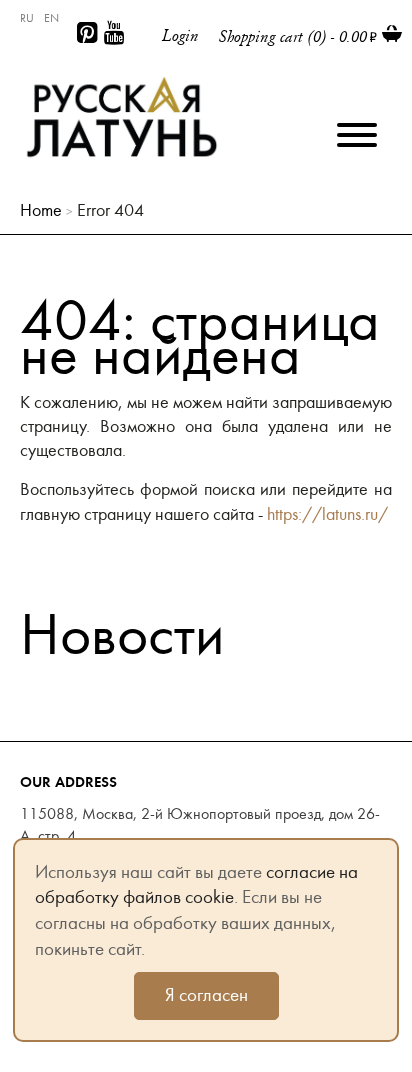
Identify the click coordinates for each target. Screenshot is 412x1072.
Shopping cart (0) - (293, 36)
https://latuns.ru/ (327, 514)
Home (41, 210)
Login (180, 35)
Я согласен (206, 995)
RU (27, 18)
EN (51, 18)
